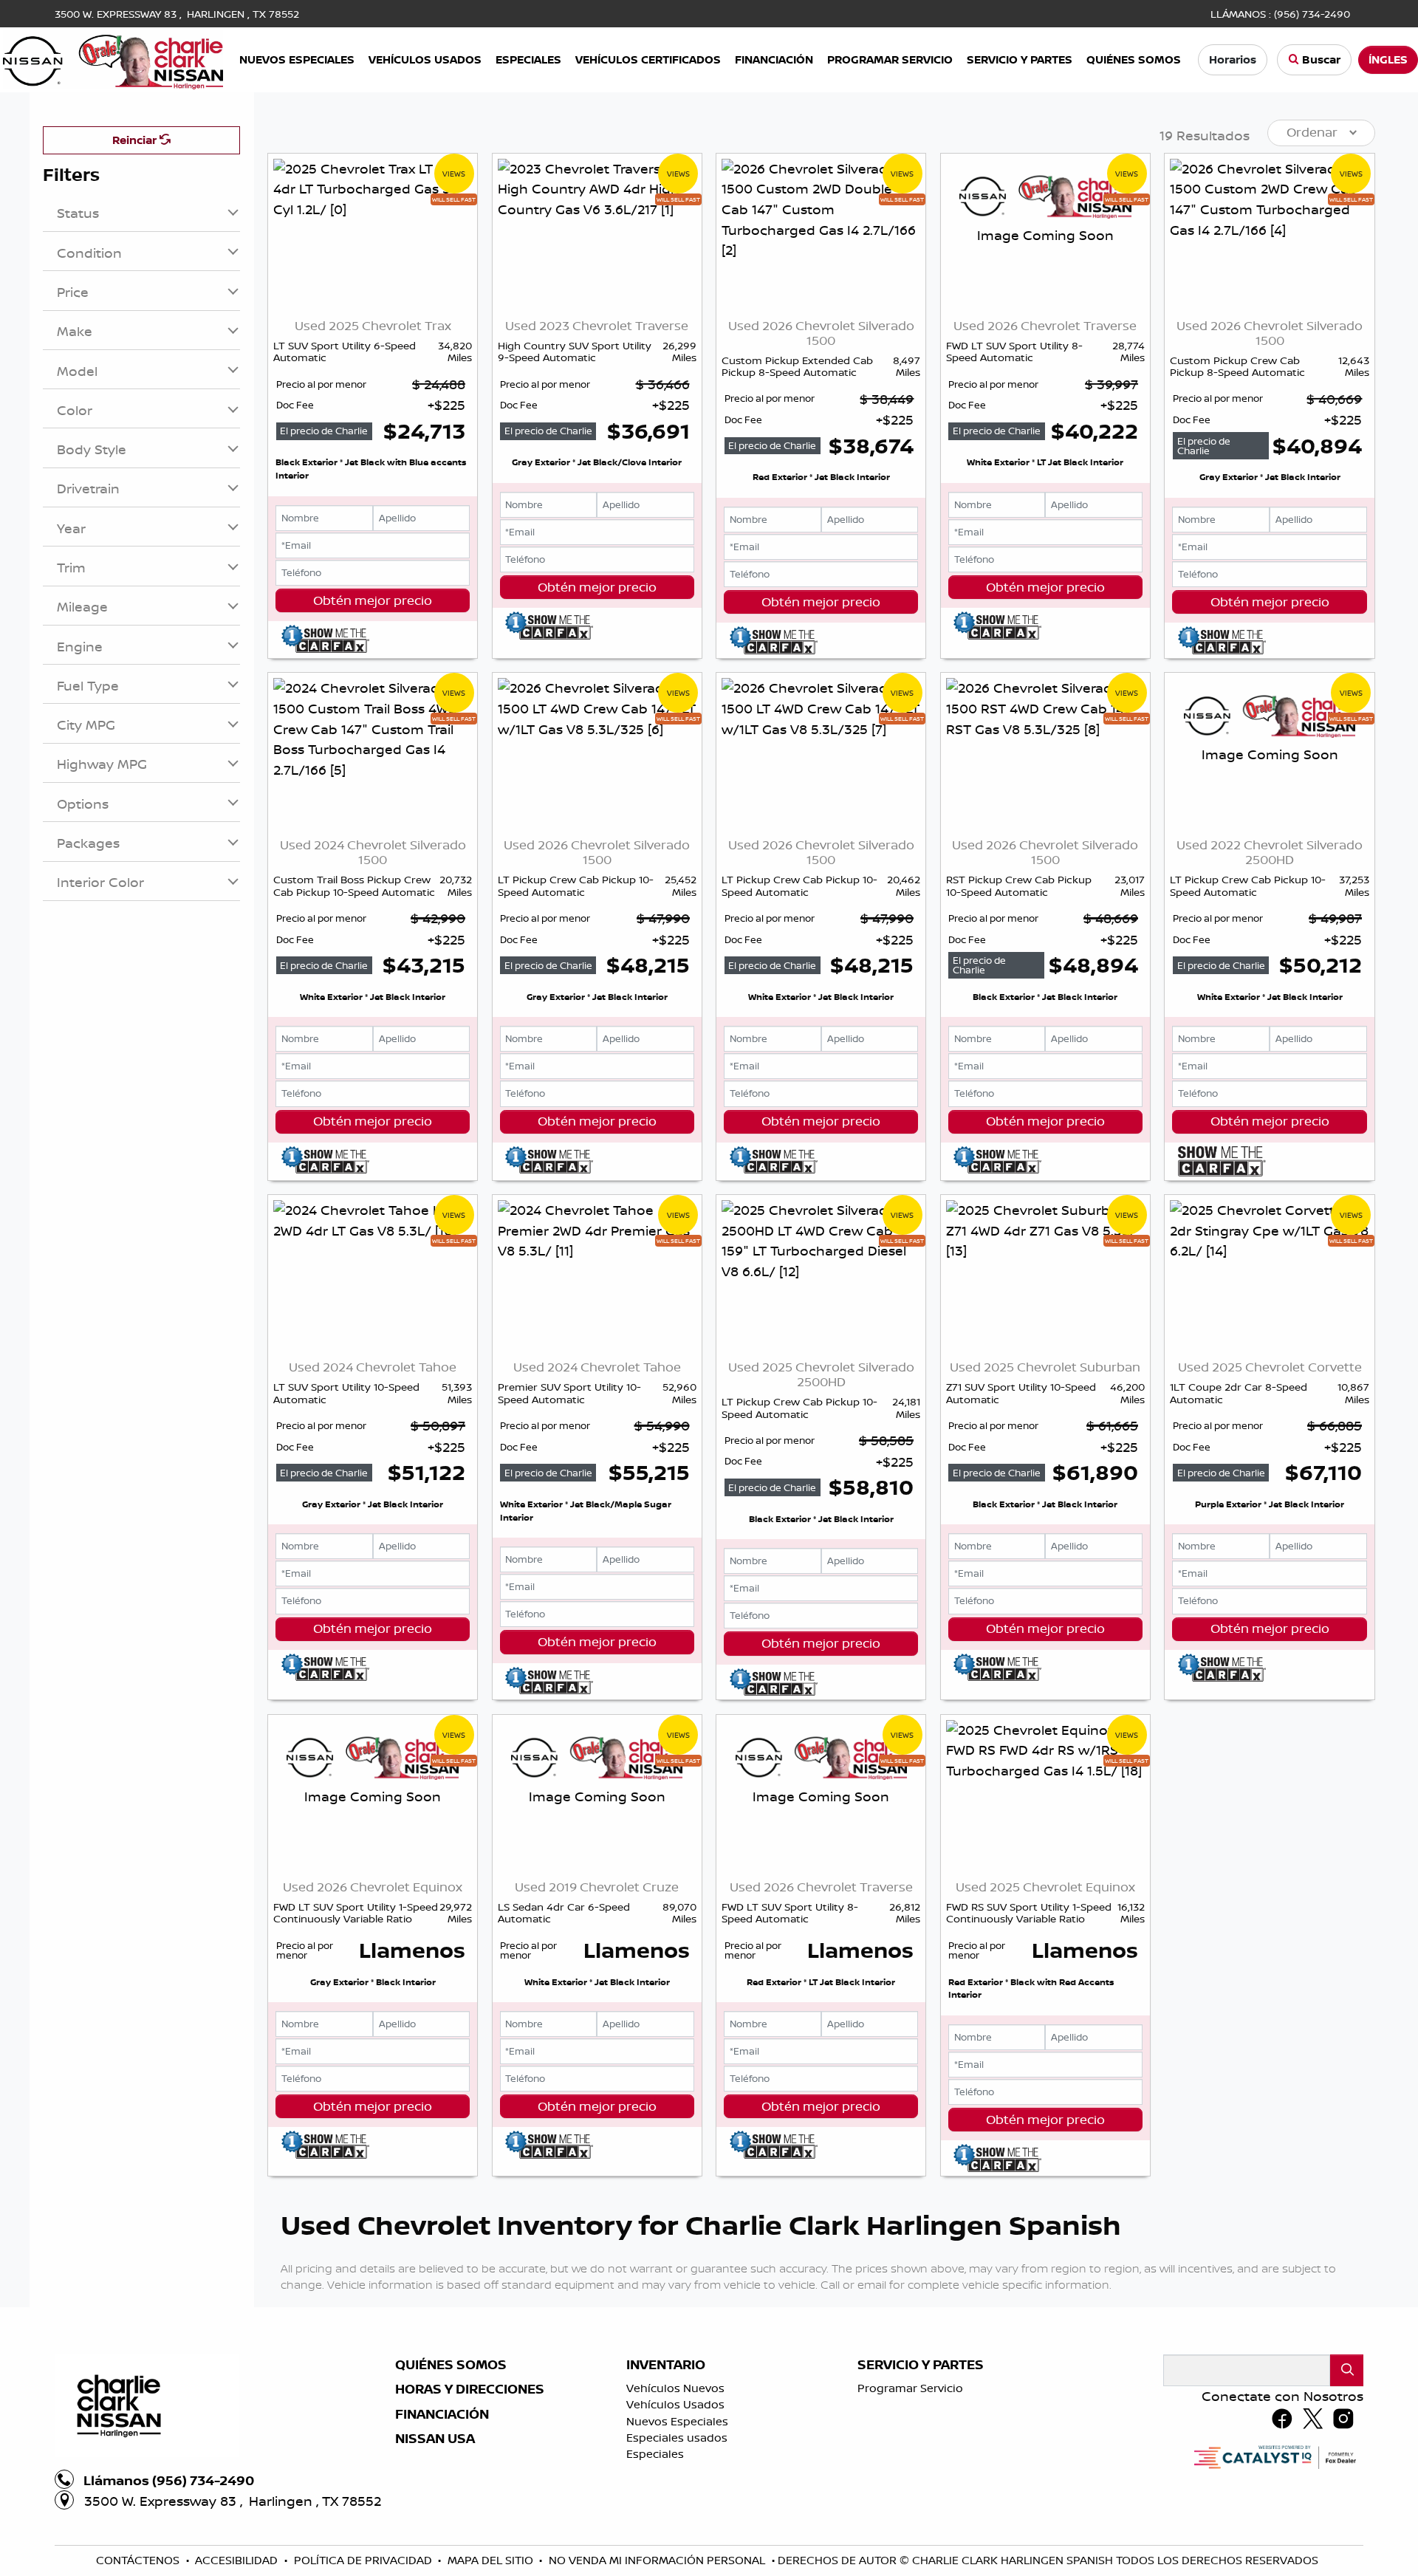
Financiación (442, 2414)
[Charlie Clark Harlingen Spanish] (113, 58)
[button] (297, 60)
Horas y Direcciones (470, 2389)
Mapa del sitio (492, 2560)
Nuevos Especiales (677, 2421)
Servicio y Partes (921, 2365)
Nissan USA (435, 2439)
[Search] (1347, 2370)
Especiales (655, 2454)
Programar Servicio (910, 2388)
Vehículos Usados (675, 2404)
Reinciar (136, 140)
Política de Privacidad (364, 2560)
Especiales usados (677, 2438)
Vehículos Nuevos (675, 2388)
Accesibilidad (238, 2560)
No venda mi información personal (658, 2560)
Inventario (666, 2365)
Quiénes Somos (451, 2365)
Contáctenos (139, 2560)
